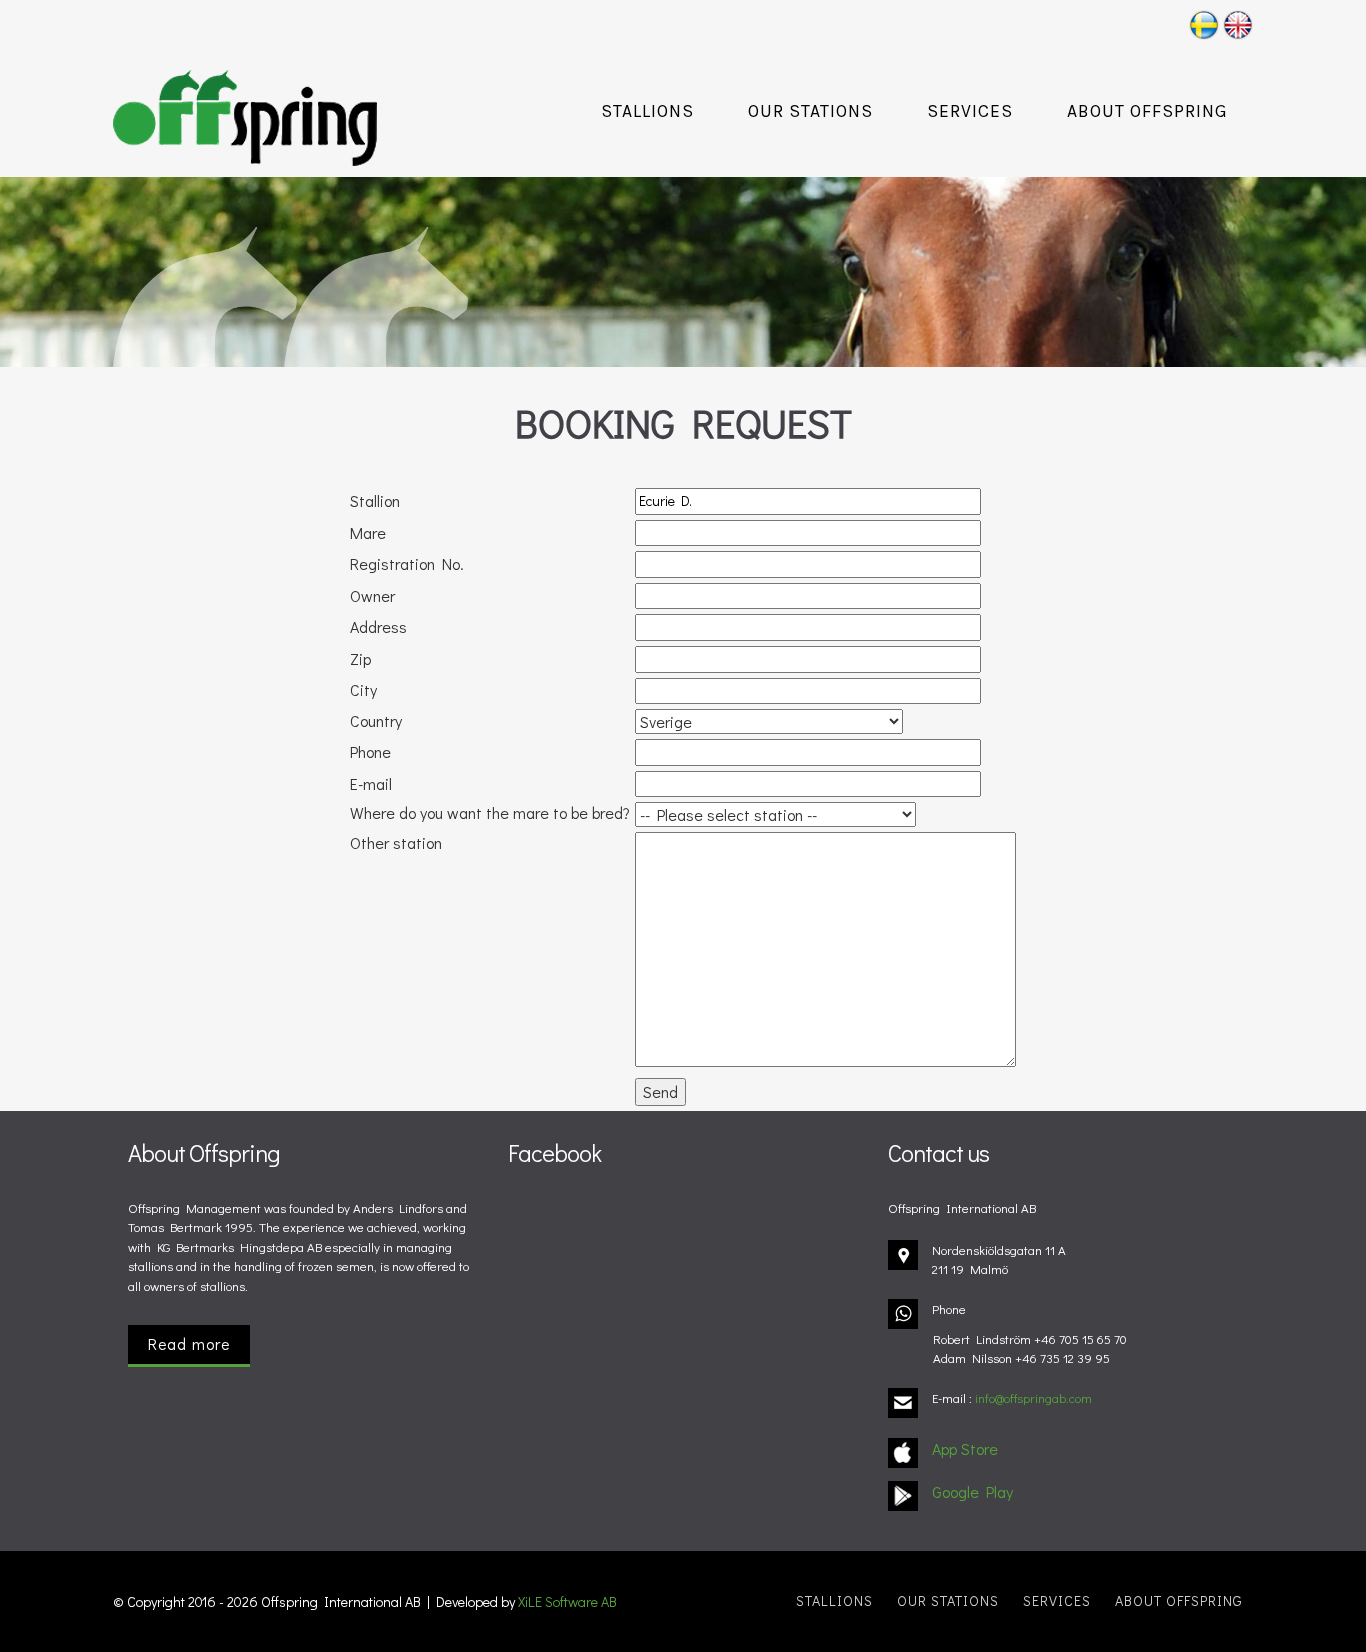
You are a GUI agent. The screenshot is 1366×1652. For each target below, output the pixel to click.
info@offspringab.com (1033, 1397)
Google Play (972, 1491)
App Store (965, 1448)
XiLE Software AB (567, 1601)
